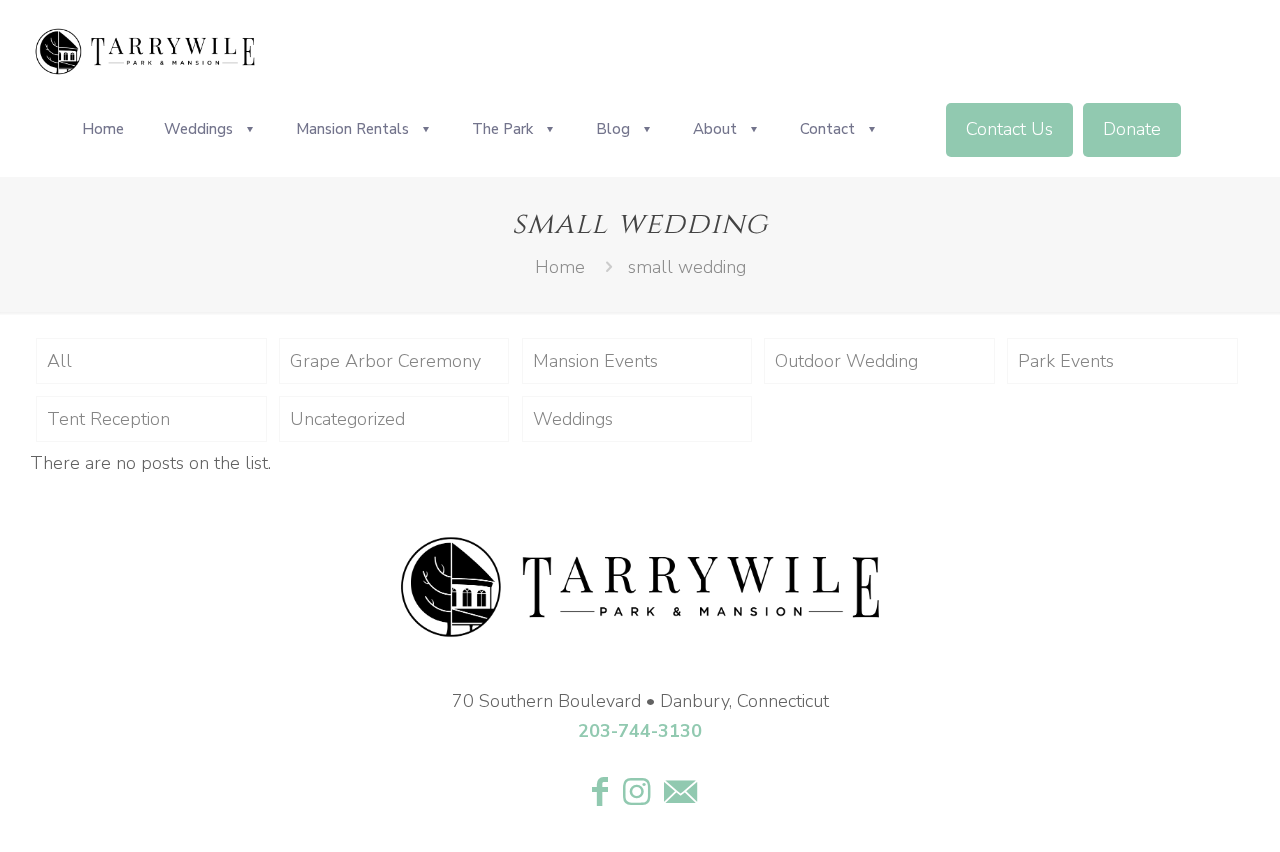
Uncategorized (347, 419)
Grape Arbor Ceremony (385, 361)
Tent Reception (108, 419)
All (59, 361)
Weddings (573, 419)
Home (560, 267)
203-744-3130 (640, 731)
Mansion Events (595, 361)
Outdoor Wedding (846, 361)
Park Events (1066, 361)
